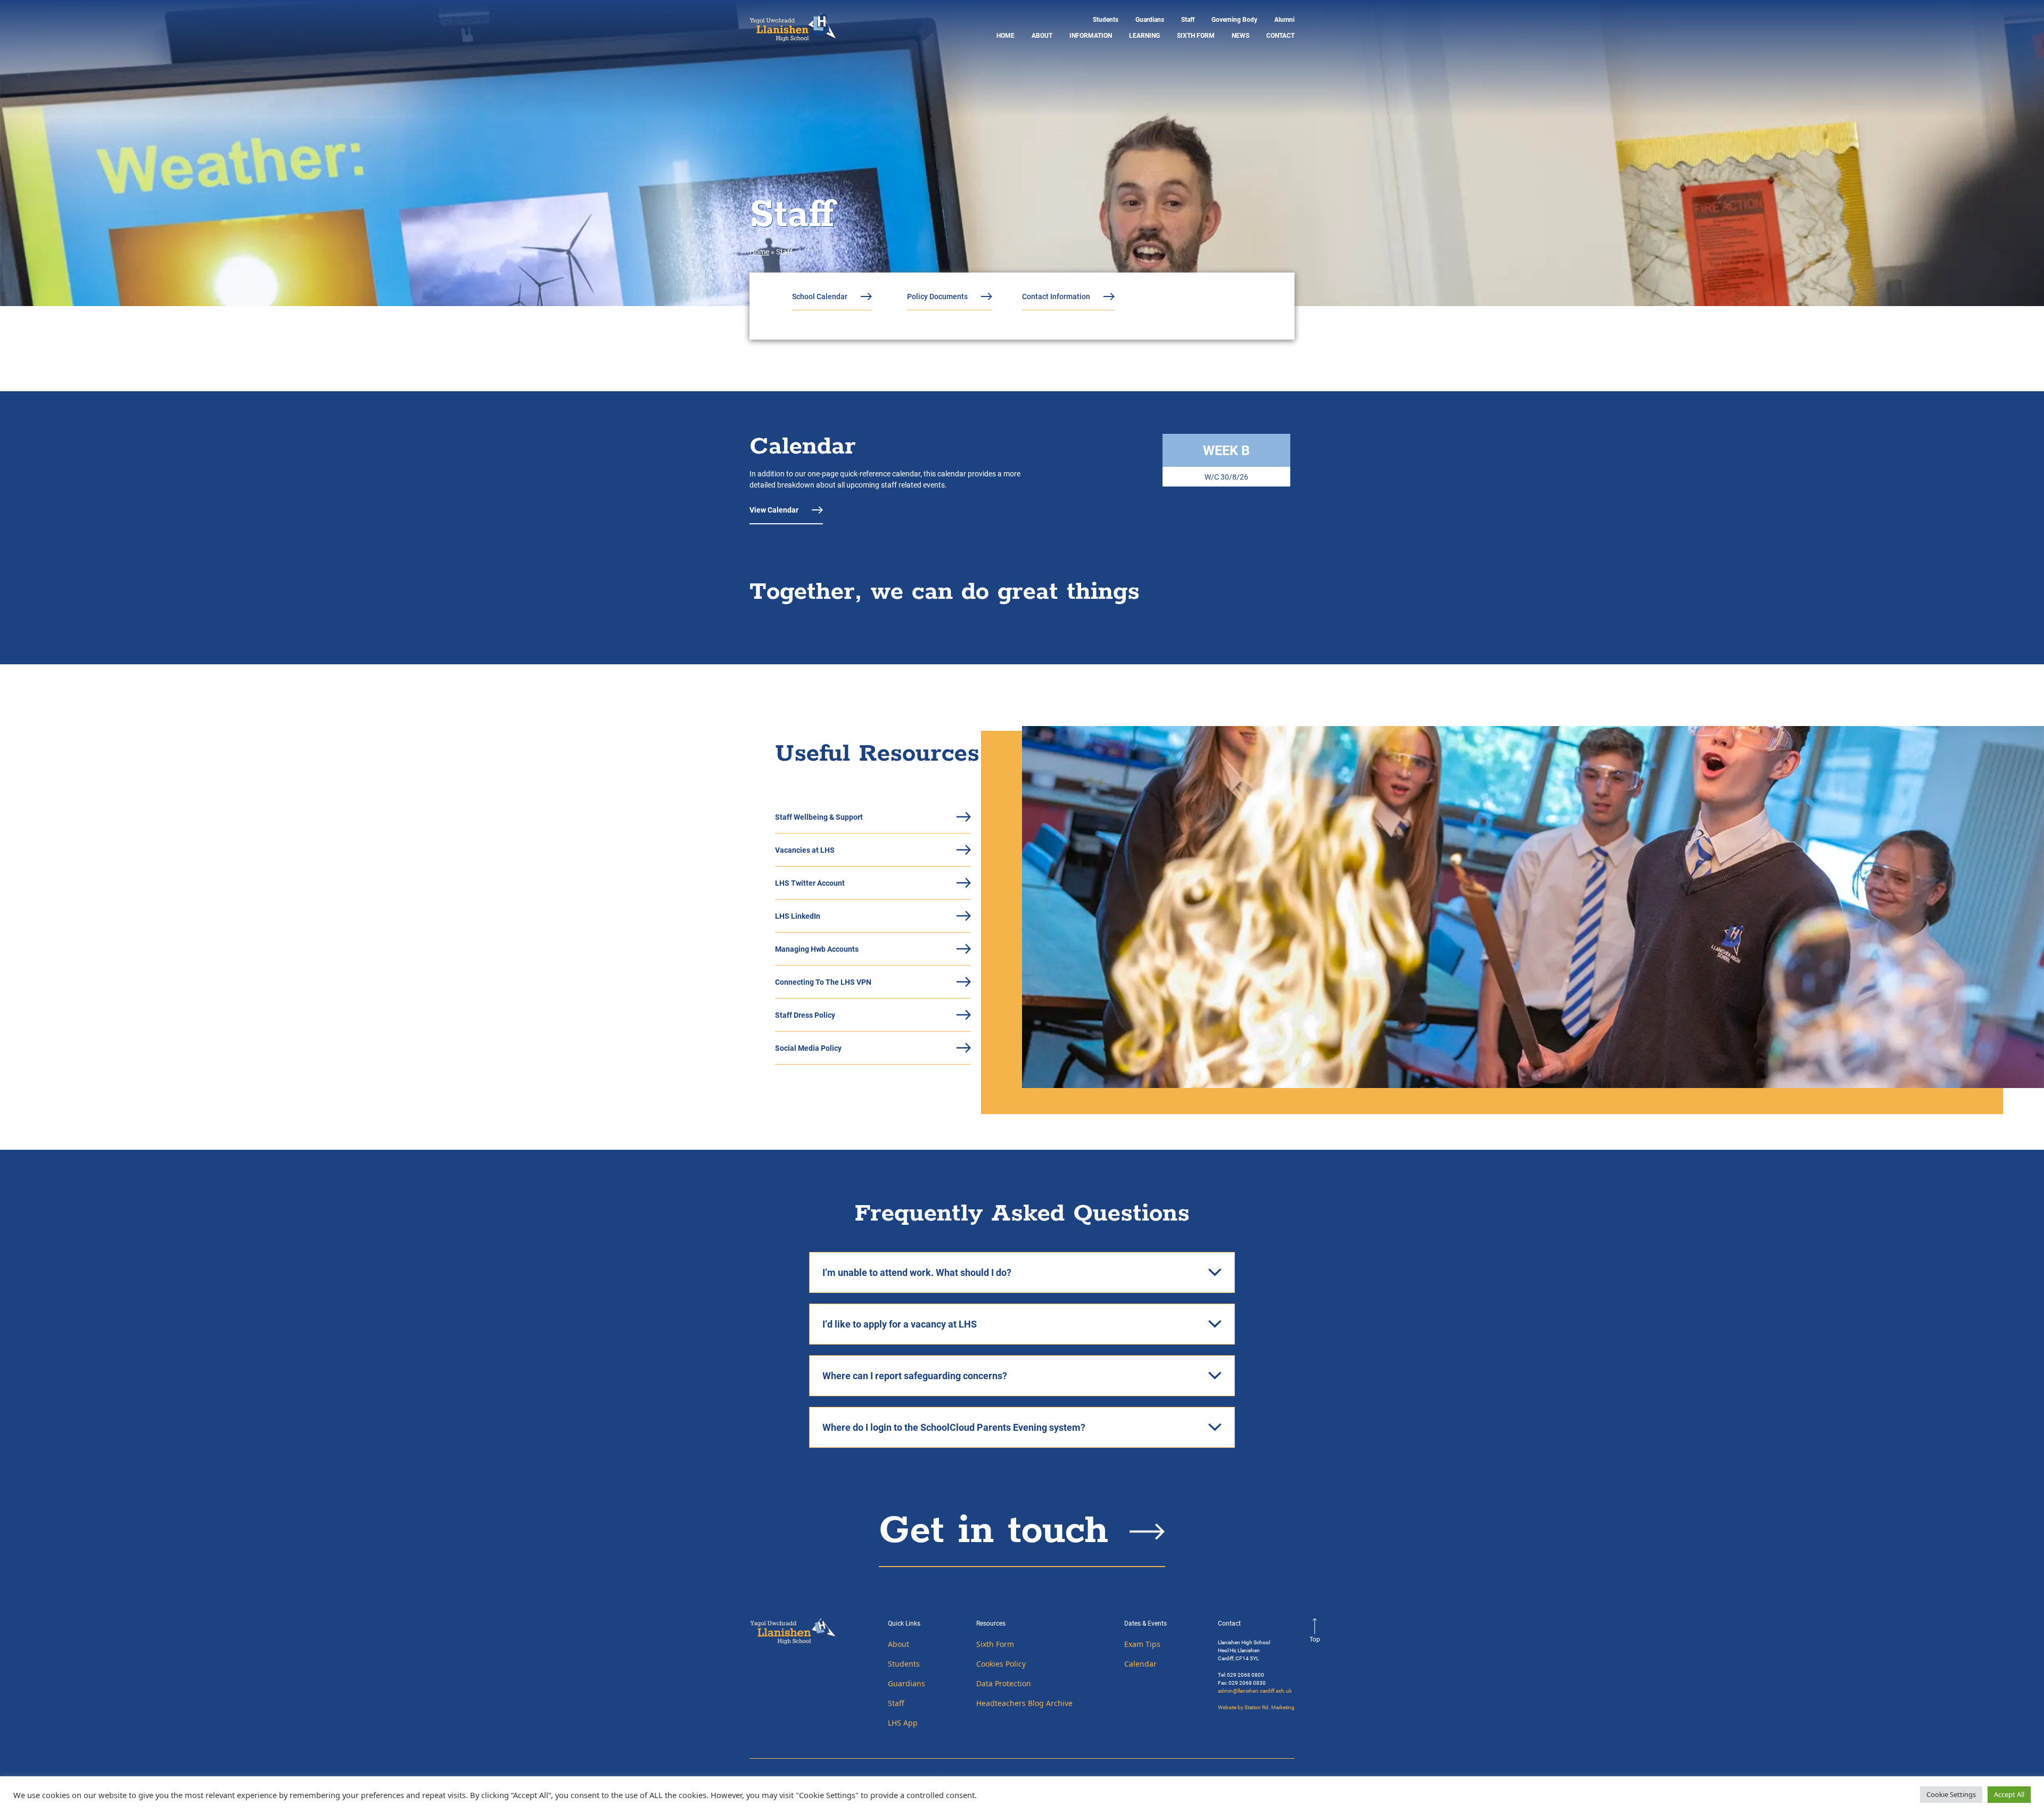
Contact (1280, 35)
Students (1106, 19)
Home (1005, 35)
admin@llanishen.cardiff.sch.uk (1255, 1691)
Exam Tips (1142, 1644)
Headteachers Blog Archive (1024, 1703)
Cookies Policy (1001, 1664)
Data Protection (1004, 1683)
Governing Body (1234, 19)
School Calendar (820, 296)
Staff (1188, 19)
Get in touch (994, 1531)
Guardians (1150, 19)
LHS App (903, 1723)
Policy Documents (937, 296)
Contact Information (1056, 296)
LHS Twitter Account (810, 883)
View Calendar (774, 510)
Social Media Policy (808, 1048)
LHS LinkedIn (798, 916)
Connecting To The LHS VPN (823, 982)
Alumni (1284, 19)
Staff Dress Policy (805, 1015)
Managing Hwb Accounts (817, 949)
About (1042, 35)
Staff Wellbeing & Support (819, 817)
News (1241, 35)
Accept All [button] (2009, 1794)
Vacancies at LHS (805, 850)
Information (1091, 35)
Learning (1144, 35)
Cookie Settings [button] (1951, 1794)
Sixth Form (1196, 35)
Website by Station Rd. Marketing (1256, 1707)
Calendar (1140, 1664)
